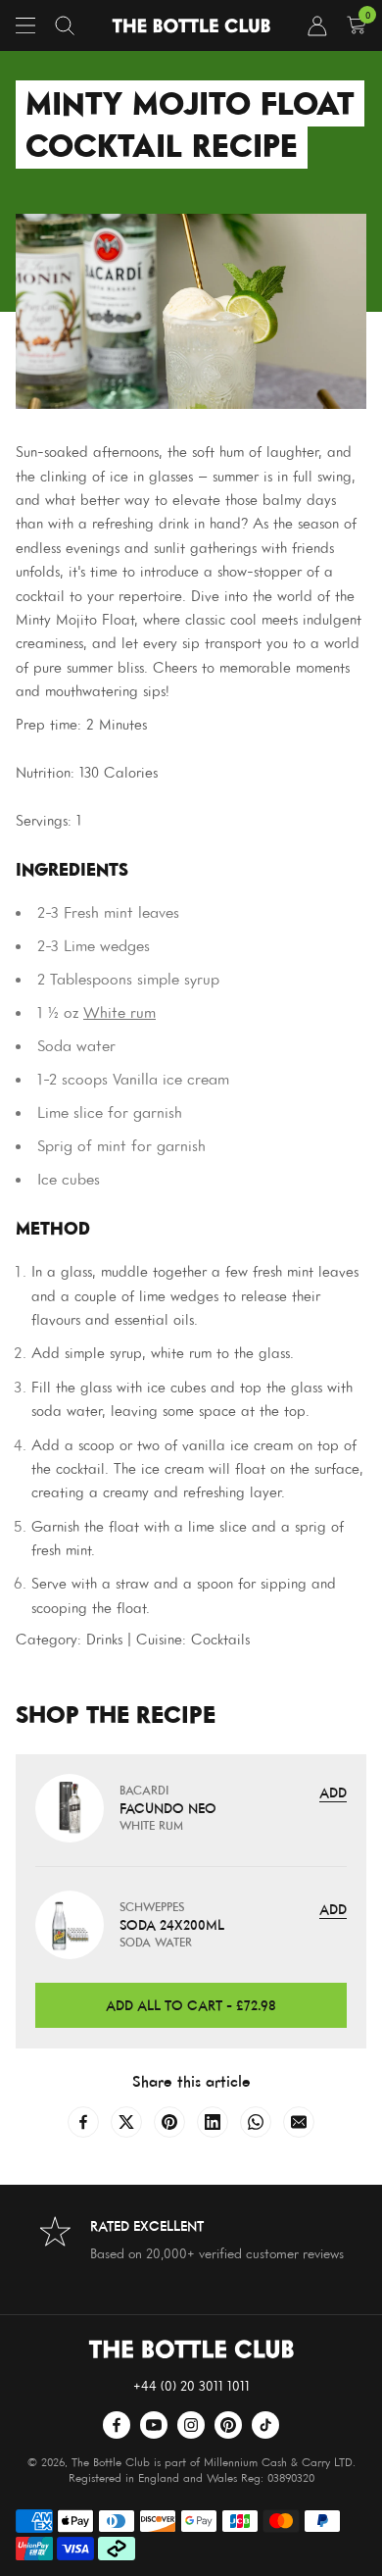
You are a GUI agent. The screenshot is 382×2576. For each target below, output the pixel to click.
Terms (150, 1912)
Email (95, 1851)
